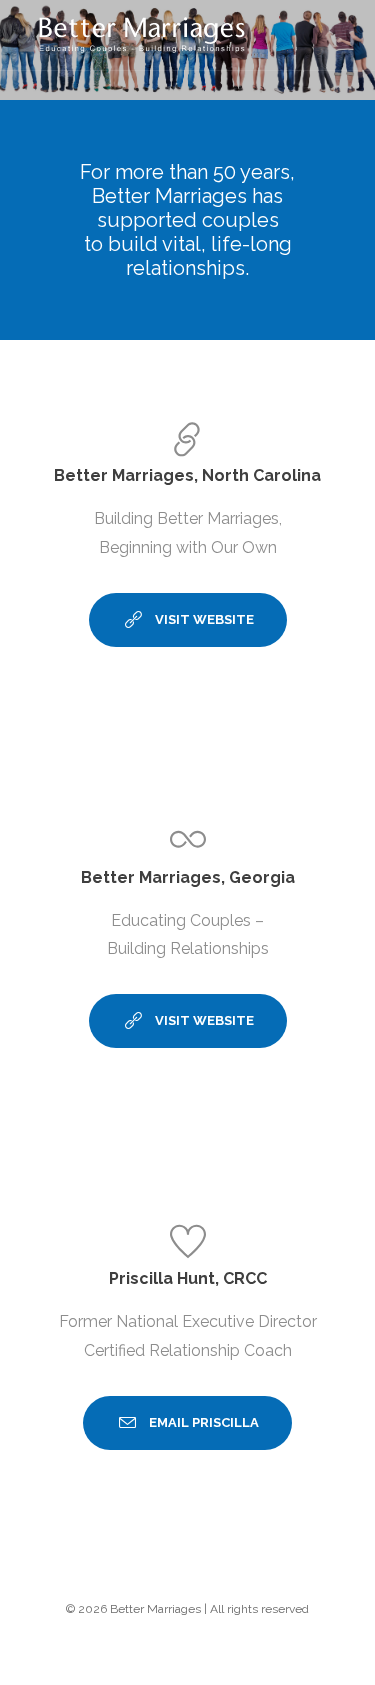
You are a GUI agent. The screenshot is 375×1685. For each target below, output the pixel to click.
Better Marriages (155, 1609)
